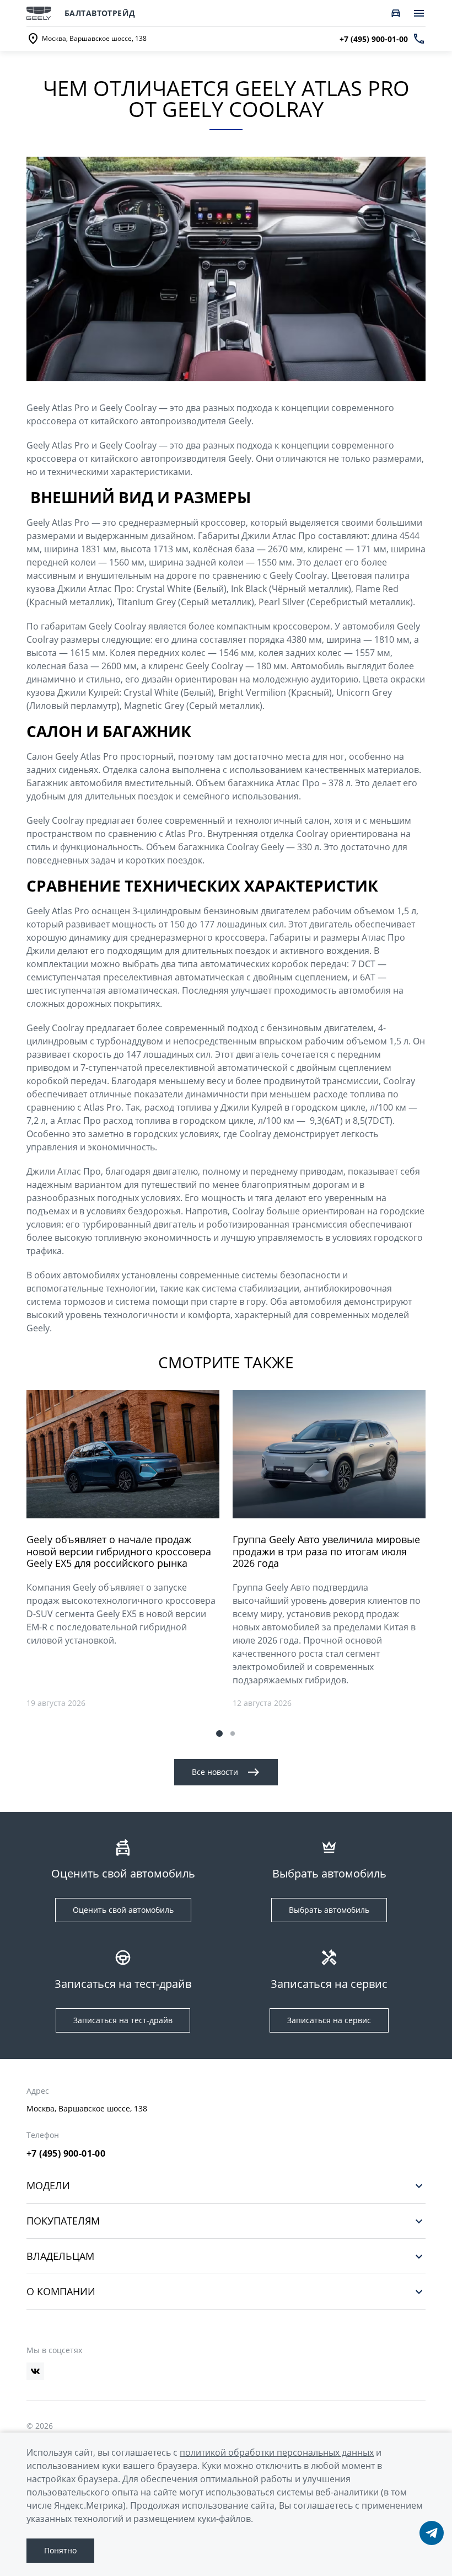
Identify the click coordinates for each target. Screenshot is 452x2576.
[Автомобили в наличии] (396, 13)
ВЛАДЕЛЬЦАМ (60, 2256)
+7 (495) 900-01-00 (66, 2153)
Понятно (60, 2550)
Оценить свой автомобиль (123, 1910)
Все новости (215, 1772)
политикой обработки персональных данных (277, 2452)
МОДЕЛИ (48, 2186)
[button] (219, 1734)
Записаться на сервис (329, 2020)
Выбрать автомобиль (329, 1910)
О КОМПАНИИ (61, 2292)
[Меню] (419, 13)
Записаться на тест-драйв (123, 2020)
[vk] (35, 2371)
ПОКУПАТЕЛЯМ (63, 2221)
